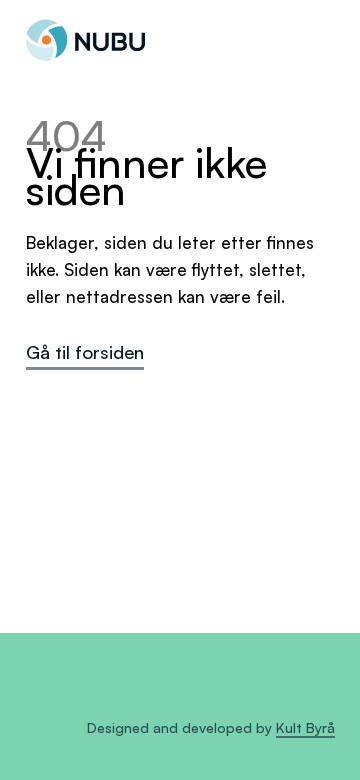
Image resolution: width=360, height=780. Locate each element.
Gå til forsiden (85, 351)
